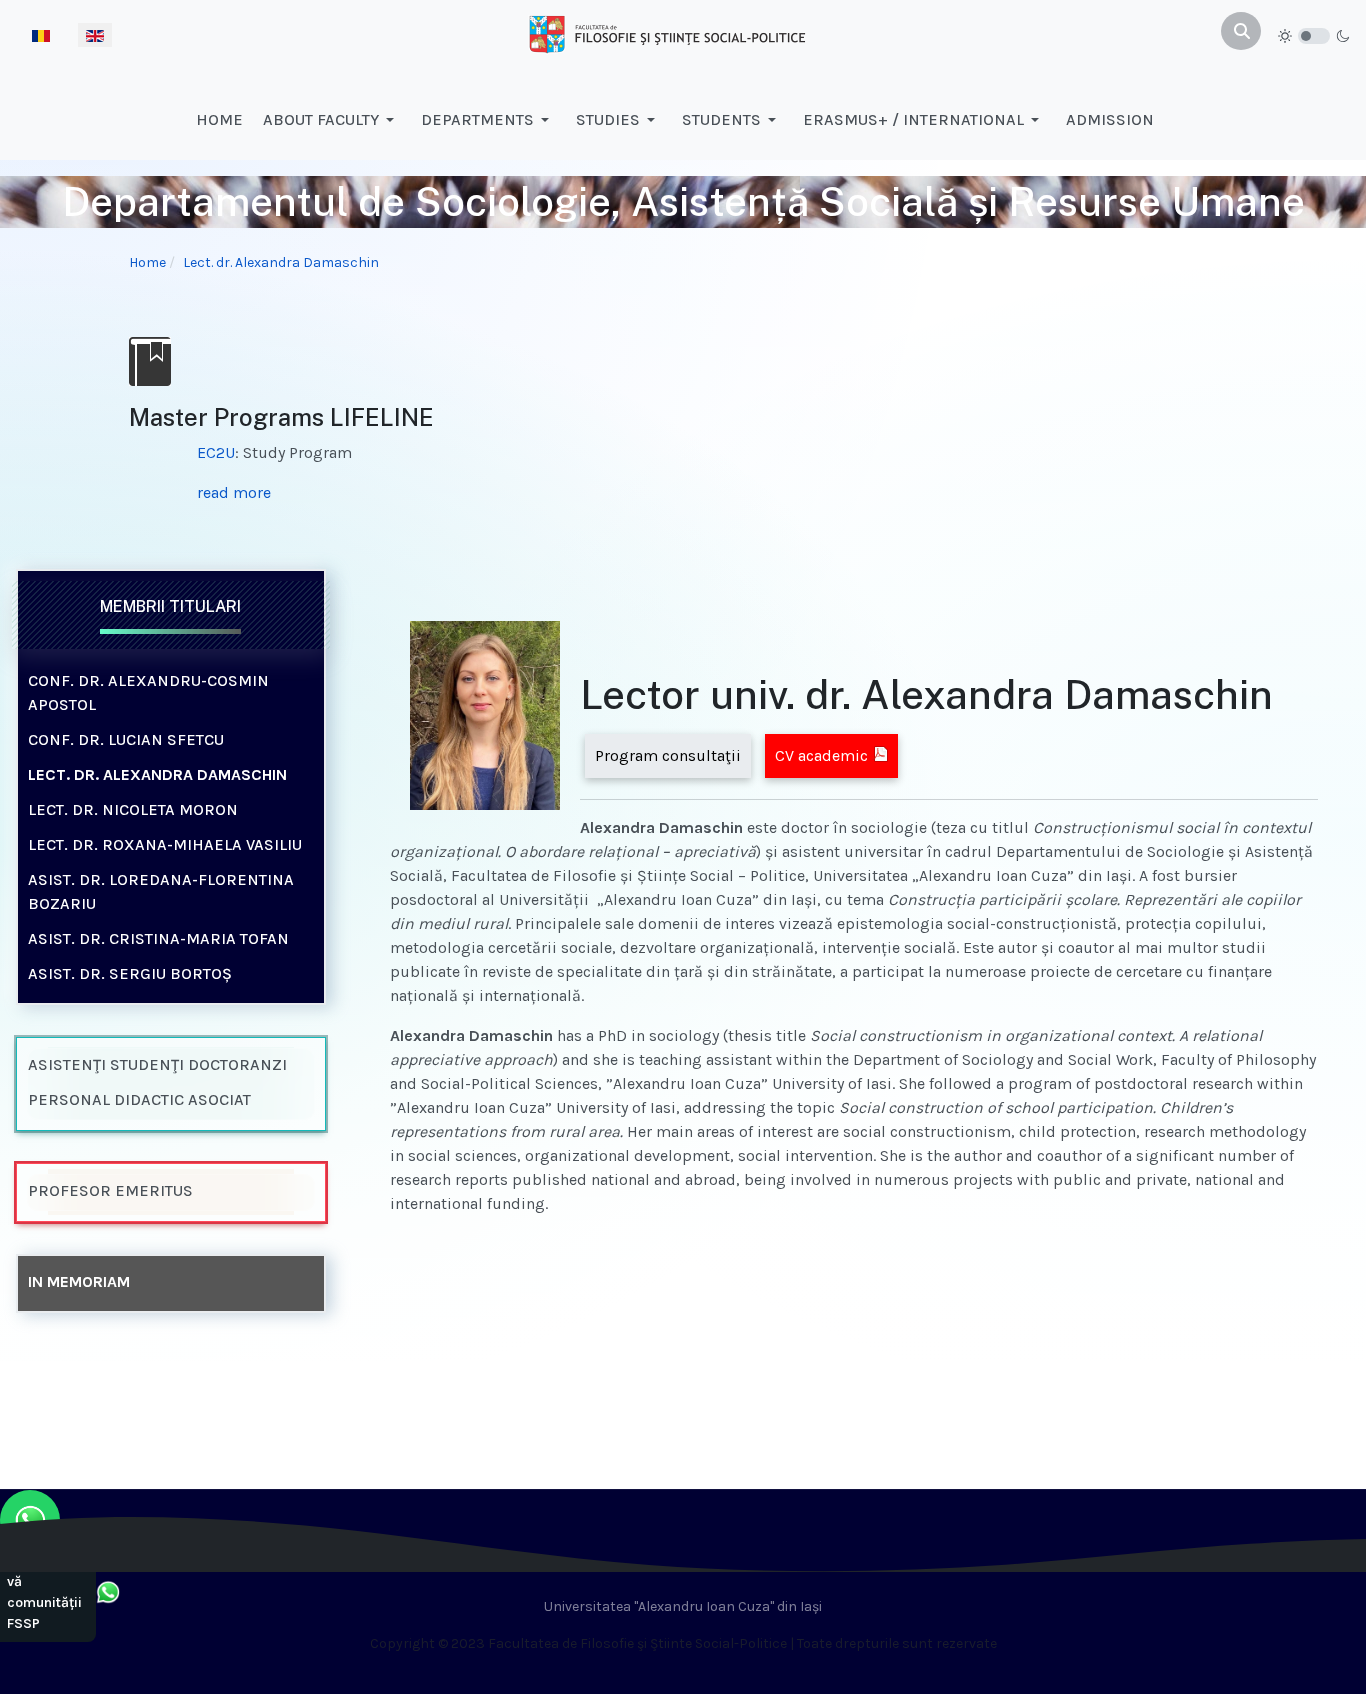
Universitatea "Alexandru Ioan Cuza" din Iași (683, 1606)
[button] (332, 120)
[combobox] (1241, 31)
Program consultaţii (668, 755)
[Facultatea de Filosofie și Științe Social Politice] (667, 32)
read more (234, 492)
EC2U (216, 452)
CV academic (821, 755)
